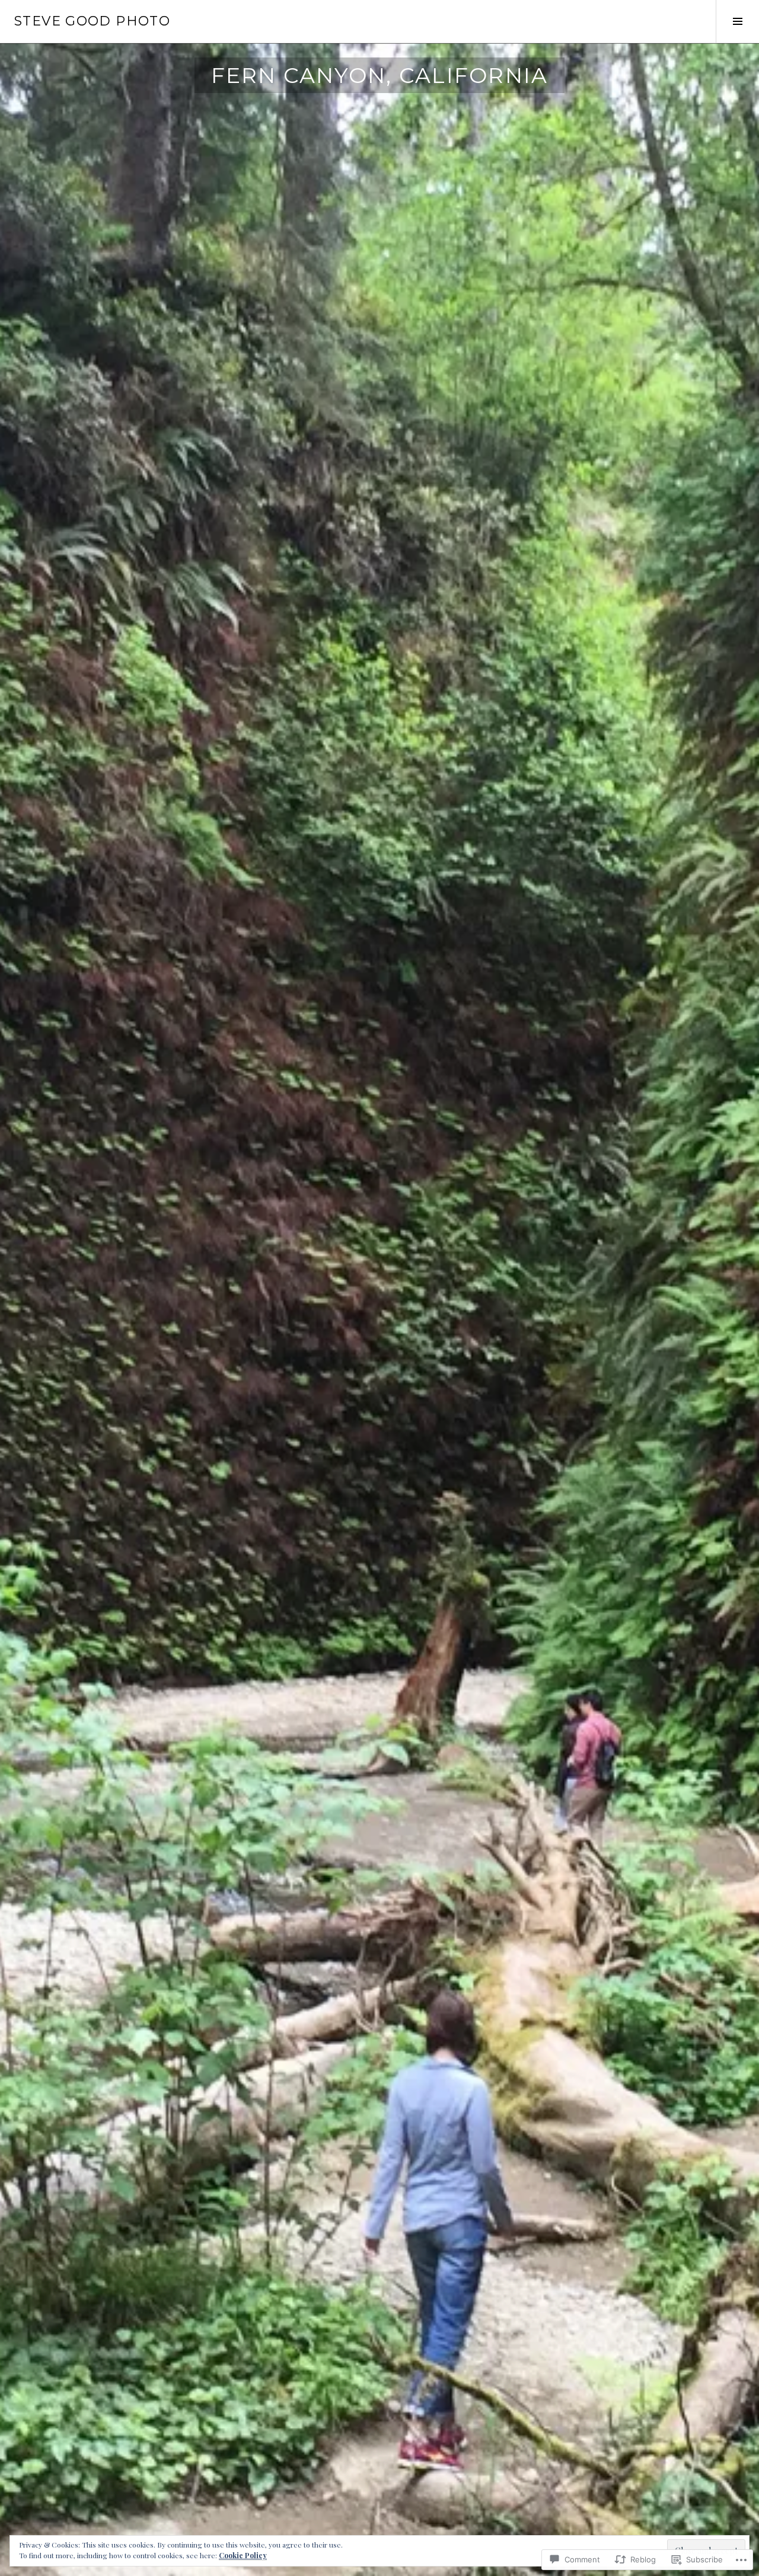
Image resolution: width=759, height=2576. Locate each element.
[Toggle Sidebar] (737, 21)
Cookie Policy (243, 2555)
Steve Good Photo (92, 21)
